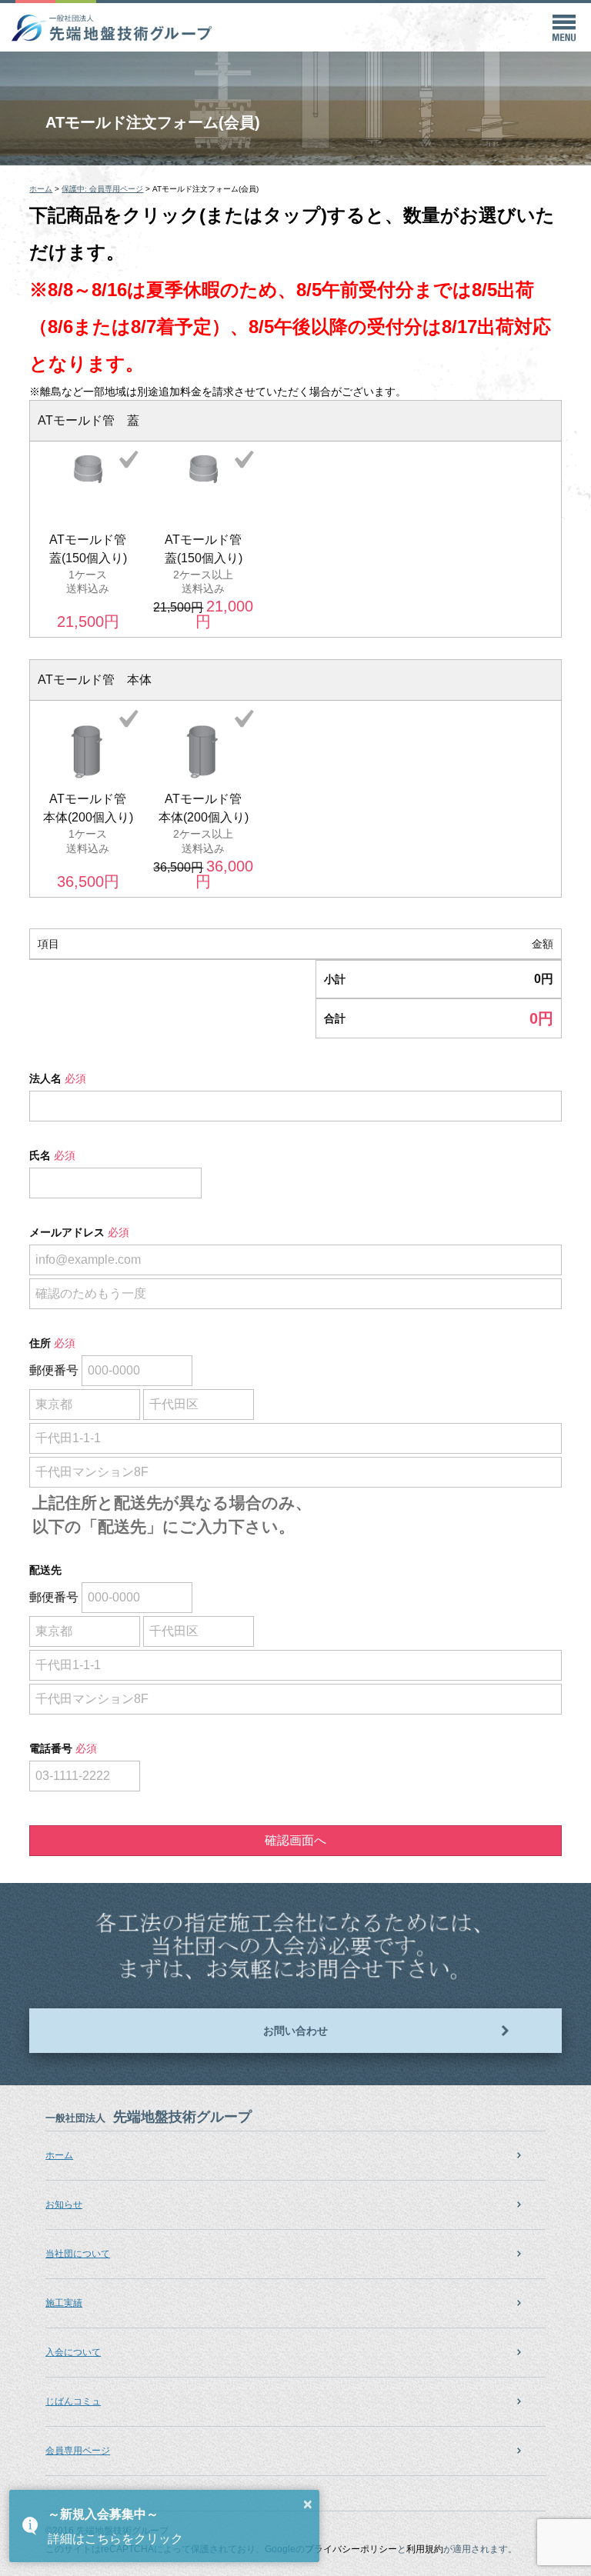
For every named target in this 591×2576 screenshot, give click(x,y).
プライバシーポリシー (351, 2549)
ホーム (59, 2155)
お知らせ (64, 2204)
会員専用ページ (78, 2451)
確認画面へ (295, 1840)
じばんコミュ (73, 2401)
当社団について (78, 2254)
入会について (73, 2352)
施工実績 (64, 2303)
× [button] (308, 2504)
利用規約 (425, 2549)
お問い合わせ (295, 2031)
